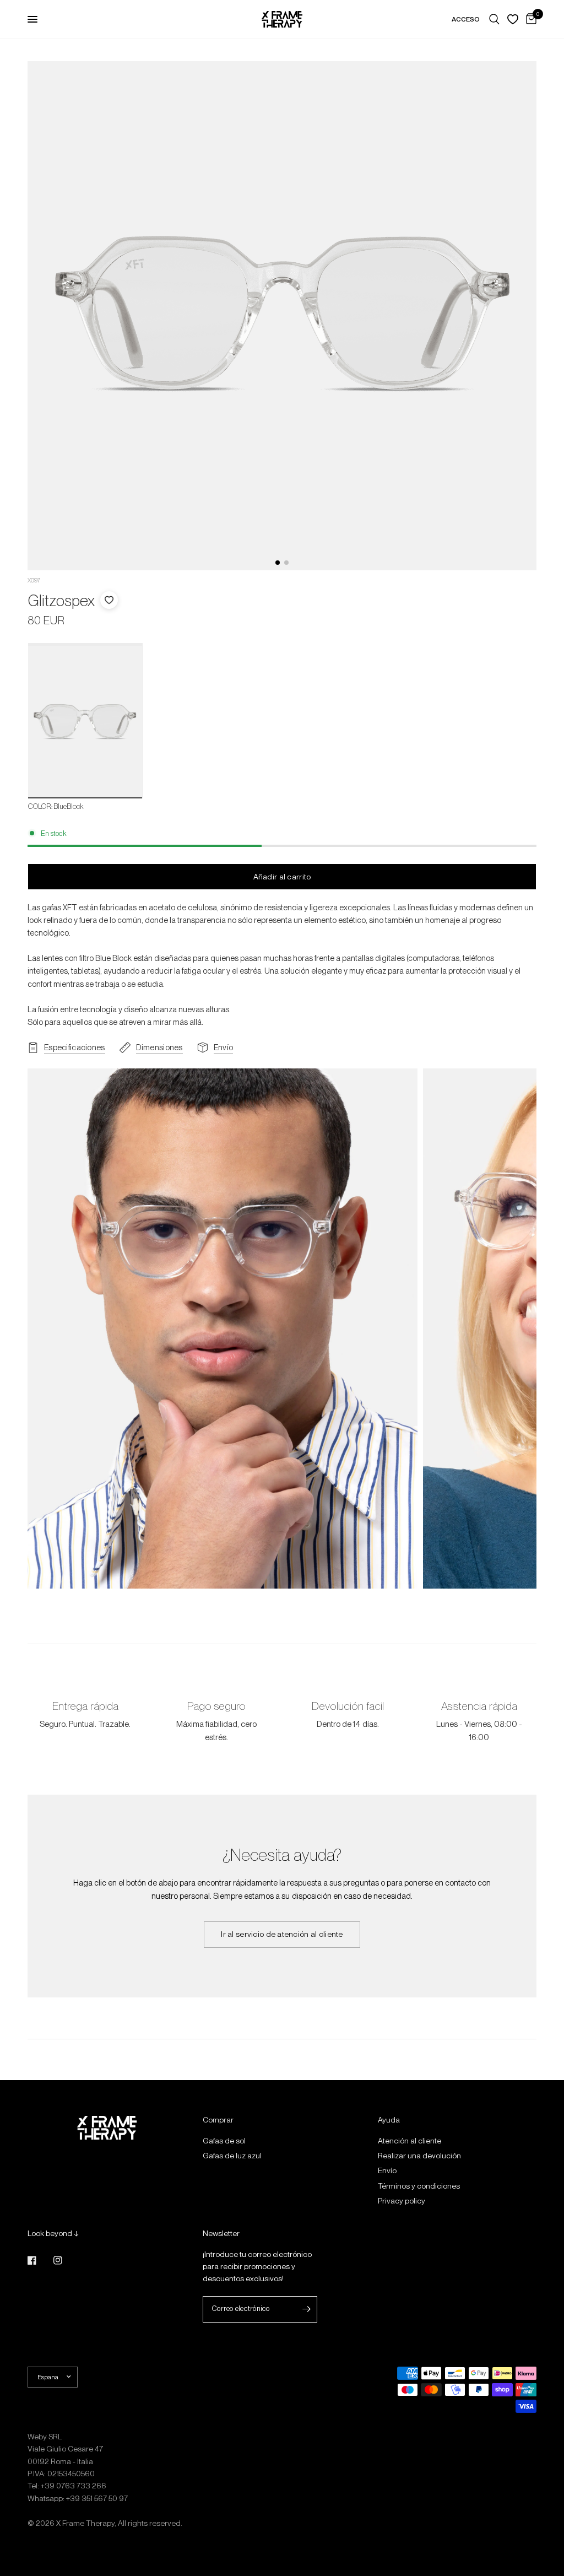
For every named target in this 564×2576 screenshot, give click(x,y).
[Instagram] (66, 2260)
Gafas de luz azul (232, 2156)
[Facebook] (40, 2260)
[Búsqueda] (494, 19)
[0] (529, 19)
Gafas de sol (224, 2141)
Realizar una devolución (419, 2156)
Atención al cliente (410, 2141)
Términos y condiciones (419, 2186)
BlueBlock (85, 722)
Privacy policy (402, 2201)
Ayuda (389, 2120)
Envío (387, 2170)
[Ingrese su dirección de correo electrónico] (306, 2309)
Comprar (218, 2120)
